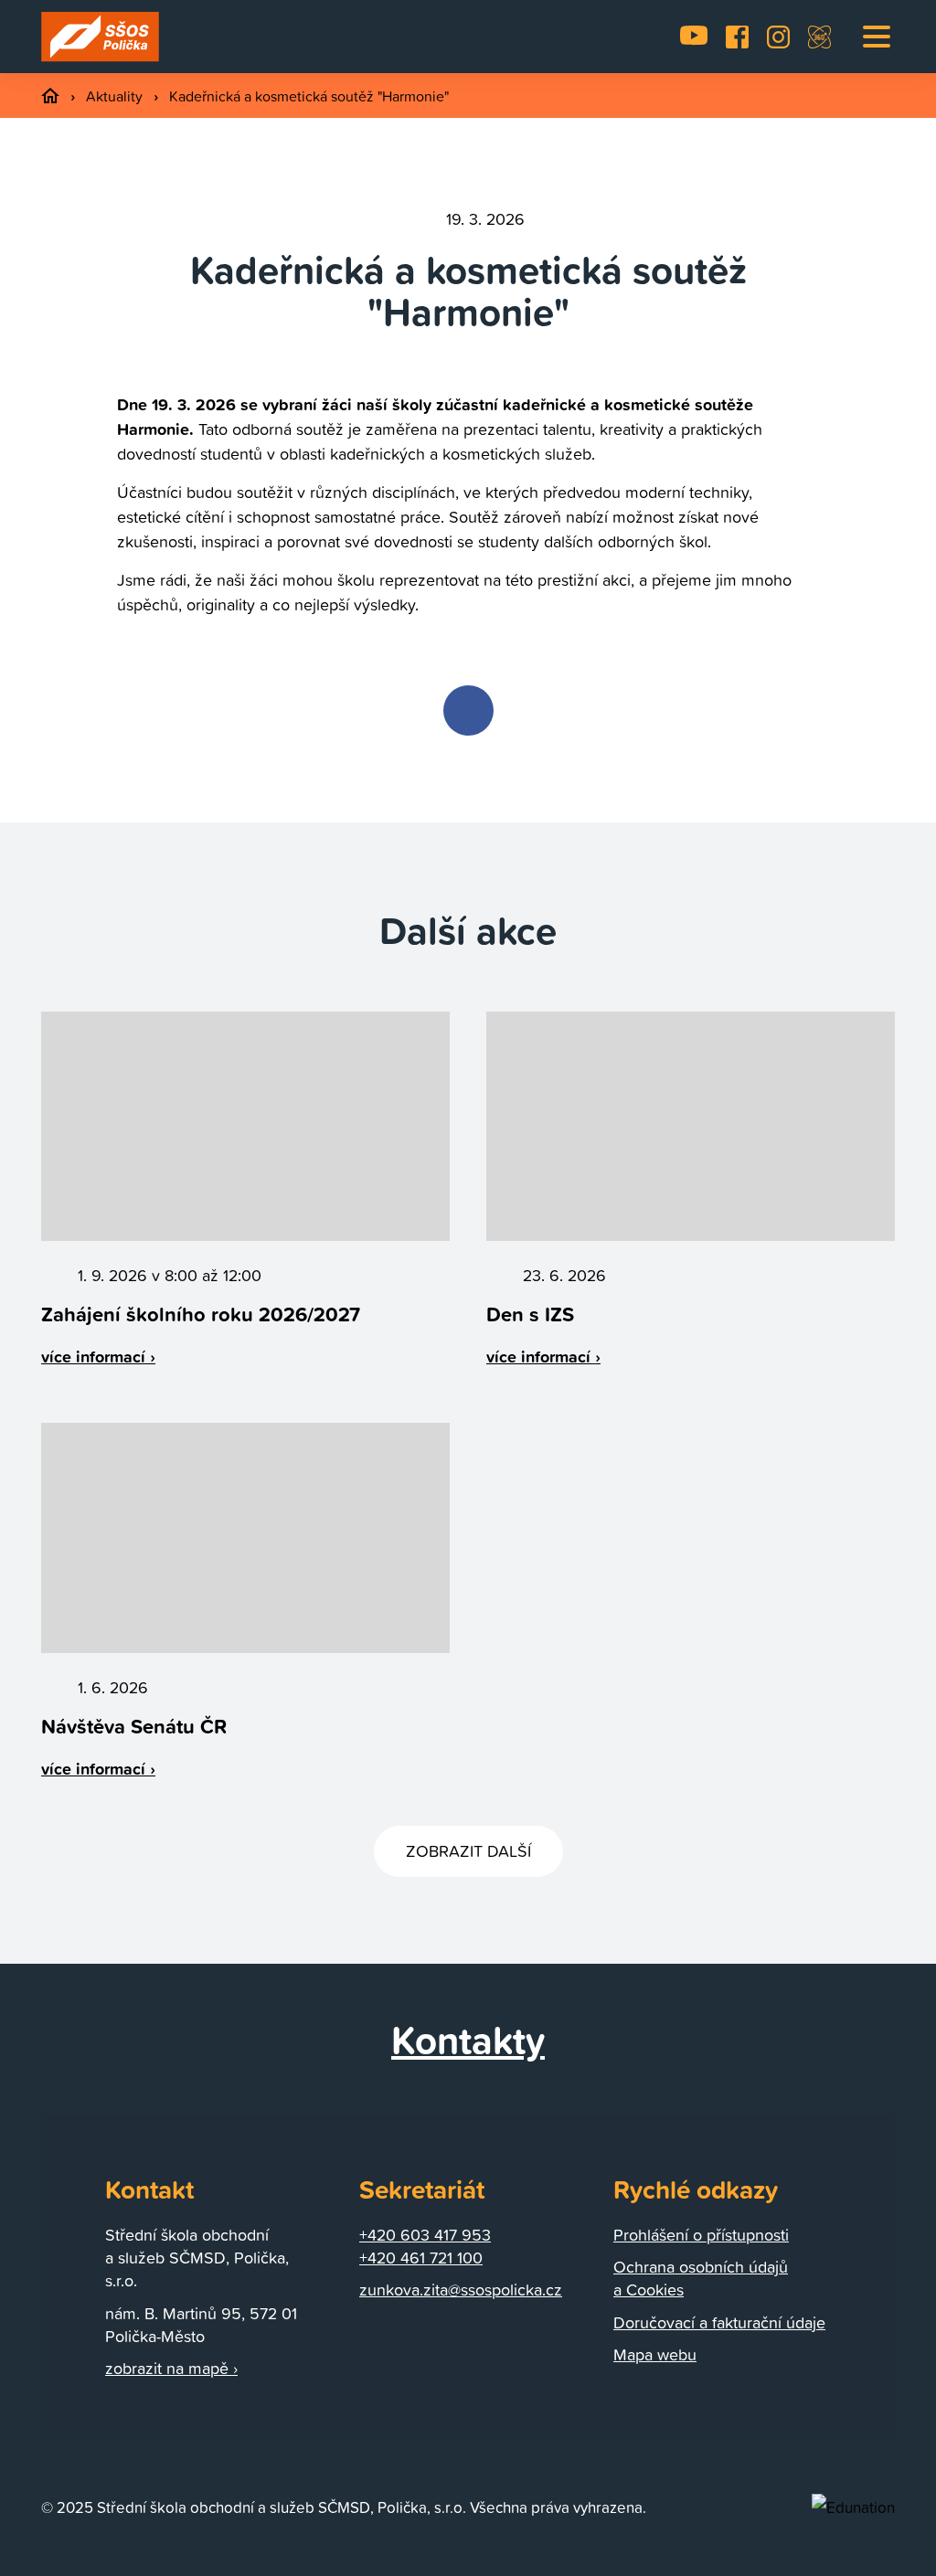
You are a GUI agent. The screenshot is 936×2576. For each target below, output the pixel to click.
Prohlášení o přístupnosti (701, 2235)
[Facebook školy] (737, 37)
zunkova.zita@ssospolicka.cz (461, 2290)
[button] (877, 37)
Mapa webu (655, 2354)
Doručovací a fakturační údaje (719, 2322)
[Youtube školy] (694, 37)
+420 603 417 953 (425, 2235)
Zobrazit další (468, 1851)
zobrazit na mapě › (171, 2368)
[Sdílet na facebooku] (468, 710)
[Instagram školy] (778, 37)
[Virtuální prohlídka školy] (819, 37)
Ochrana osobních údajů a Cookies (701, 2278)
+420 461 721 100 (421, 2258)
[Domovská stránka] (101, 37)
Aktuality (116, 96)
